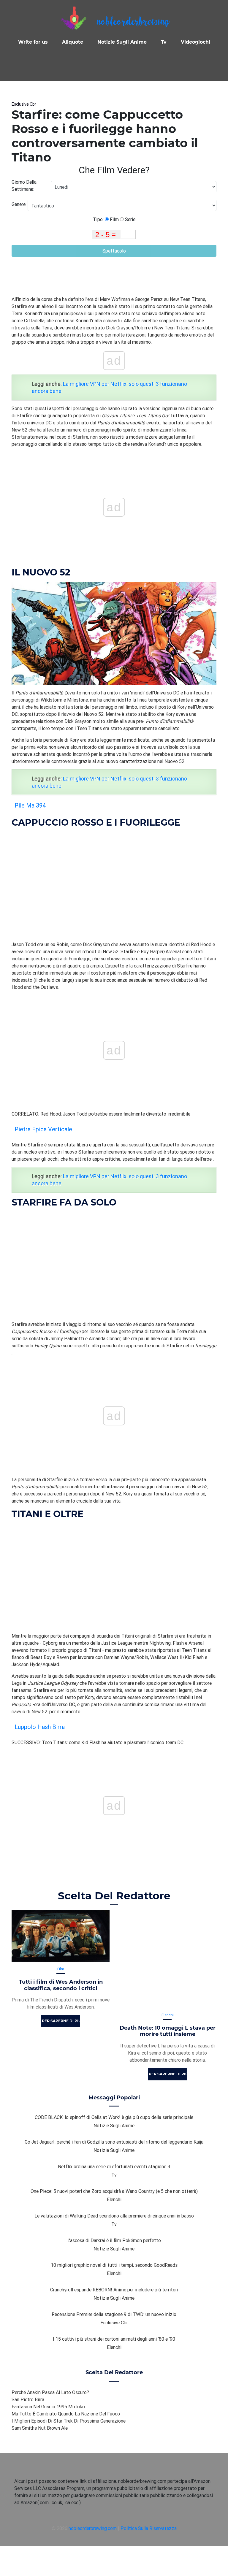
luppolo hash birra (40, 1727)
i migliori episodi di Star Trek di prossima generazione (69, 2421)
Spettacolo (114, 251)
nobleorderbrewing (133, 22)
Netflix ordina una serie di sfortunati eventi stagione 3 (114, 2166)
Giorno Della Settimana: (24, 185)
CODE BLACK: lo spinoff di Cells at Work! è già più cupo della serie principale (114, 2117)
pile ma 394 (30, 805)
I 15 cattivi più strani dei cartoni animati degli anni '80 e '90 (114, 2339)
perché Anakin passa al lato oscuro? (50, 2392)
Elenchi (168, 2015)
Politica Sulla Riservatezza (149, 2528)
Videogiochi (195, 42)
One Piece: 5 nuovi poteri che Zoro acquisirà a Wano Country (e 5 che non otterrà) (114, 2191)
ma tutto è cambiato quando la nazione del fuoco (66, 2414)
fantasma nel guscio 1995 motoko (48, 2407)
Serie (130, 219)
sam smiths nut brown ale (40, 2428)
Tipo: (99, 219)
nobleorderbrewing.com (93, 2528)
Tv (164, 42)
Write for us (33, 42)
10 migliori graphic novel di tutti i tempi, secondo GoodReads (114, 2265)
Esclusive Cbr (24, 104)
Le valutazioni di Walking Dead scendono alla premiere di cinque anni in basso (114, 2216)
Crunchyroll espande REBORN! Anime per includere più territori (114, 2290)
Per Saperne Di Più (61, 2021)
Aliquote (73, 42)
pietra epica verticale (43, 1129)
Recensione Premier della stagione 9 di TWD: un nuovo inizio (114, 2314)
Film (114, 219)
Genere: (20, 204)
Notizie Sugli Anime (122, 42)
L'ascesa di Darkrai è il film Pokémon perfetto (114, 2240)
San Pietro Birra (28, 2399)
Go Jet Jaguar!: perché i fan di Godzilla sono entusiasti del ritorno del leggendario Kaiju (114, 2142)
